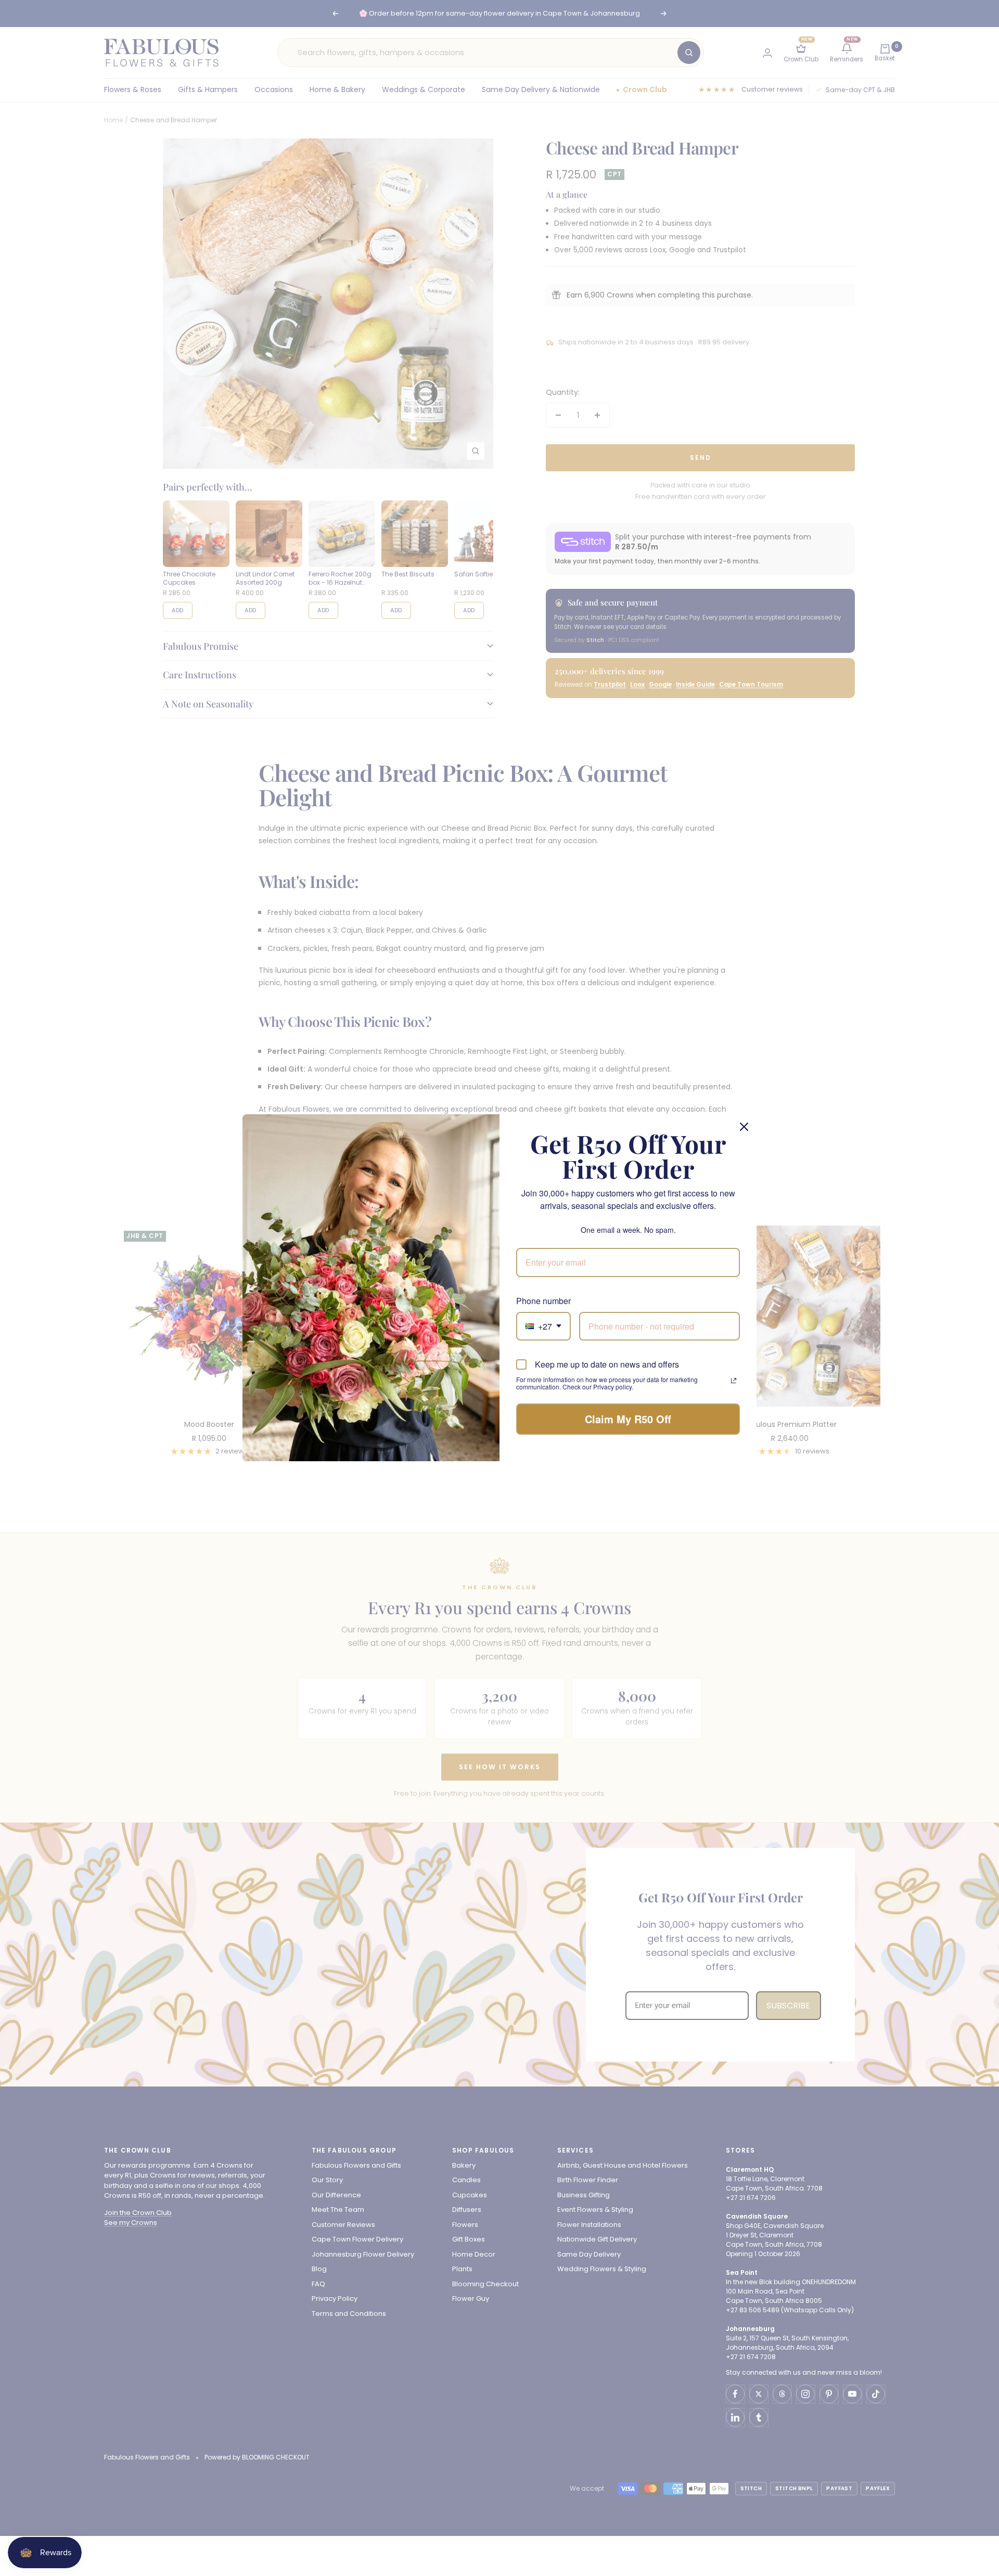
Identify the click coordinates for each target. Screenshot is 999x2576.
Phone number (543, 1301)
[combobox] (543, 1326)
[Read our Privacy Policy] (734, 1381)
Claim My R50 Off (628, 1419)
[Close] (744, 1127)
